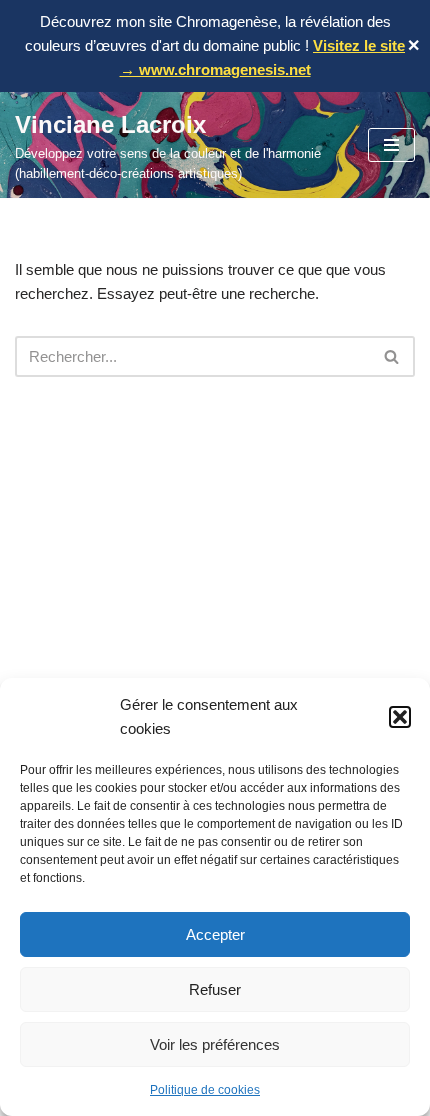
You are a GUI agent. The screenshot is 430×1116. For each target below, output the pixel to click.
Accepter (215, 934)
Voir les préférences (215, 1044)
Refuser (215, 989)
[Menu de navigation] (391, 145)
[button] (400, 717)
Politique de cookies (205, 1090)
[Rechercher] (392, 356)
